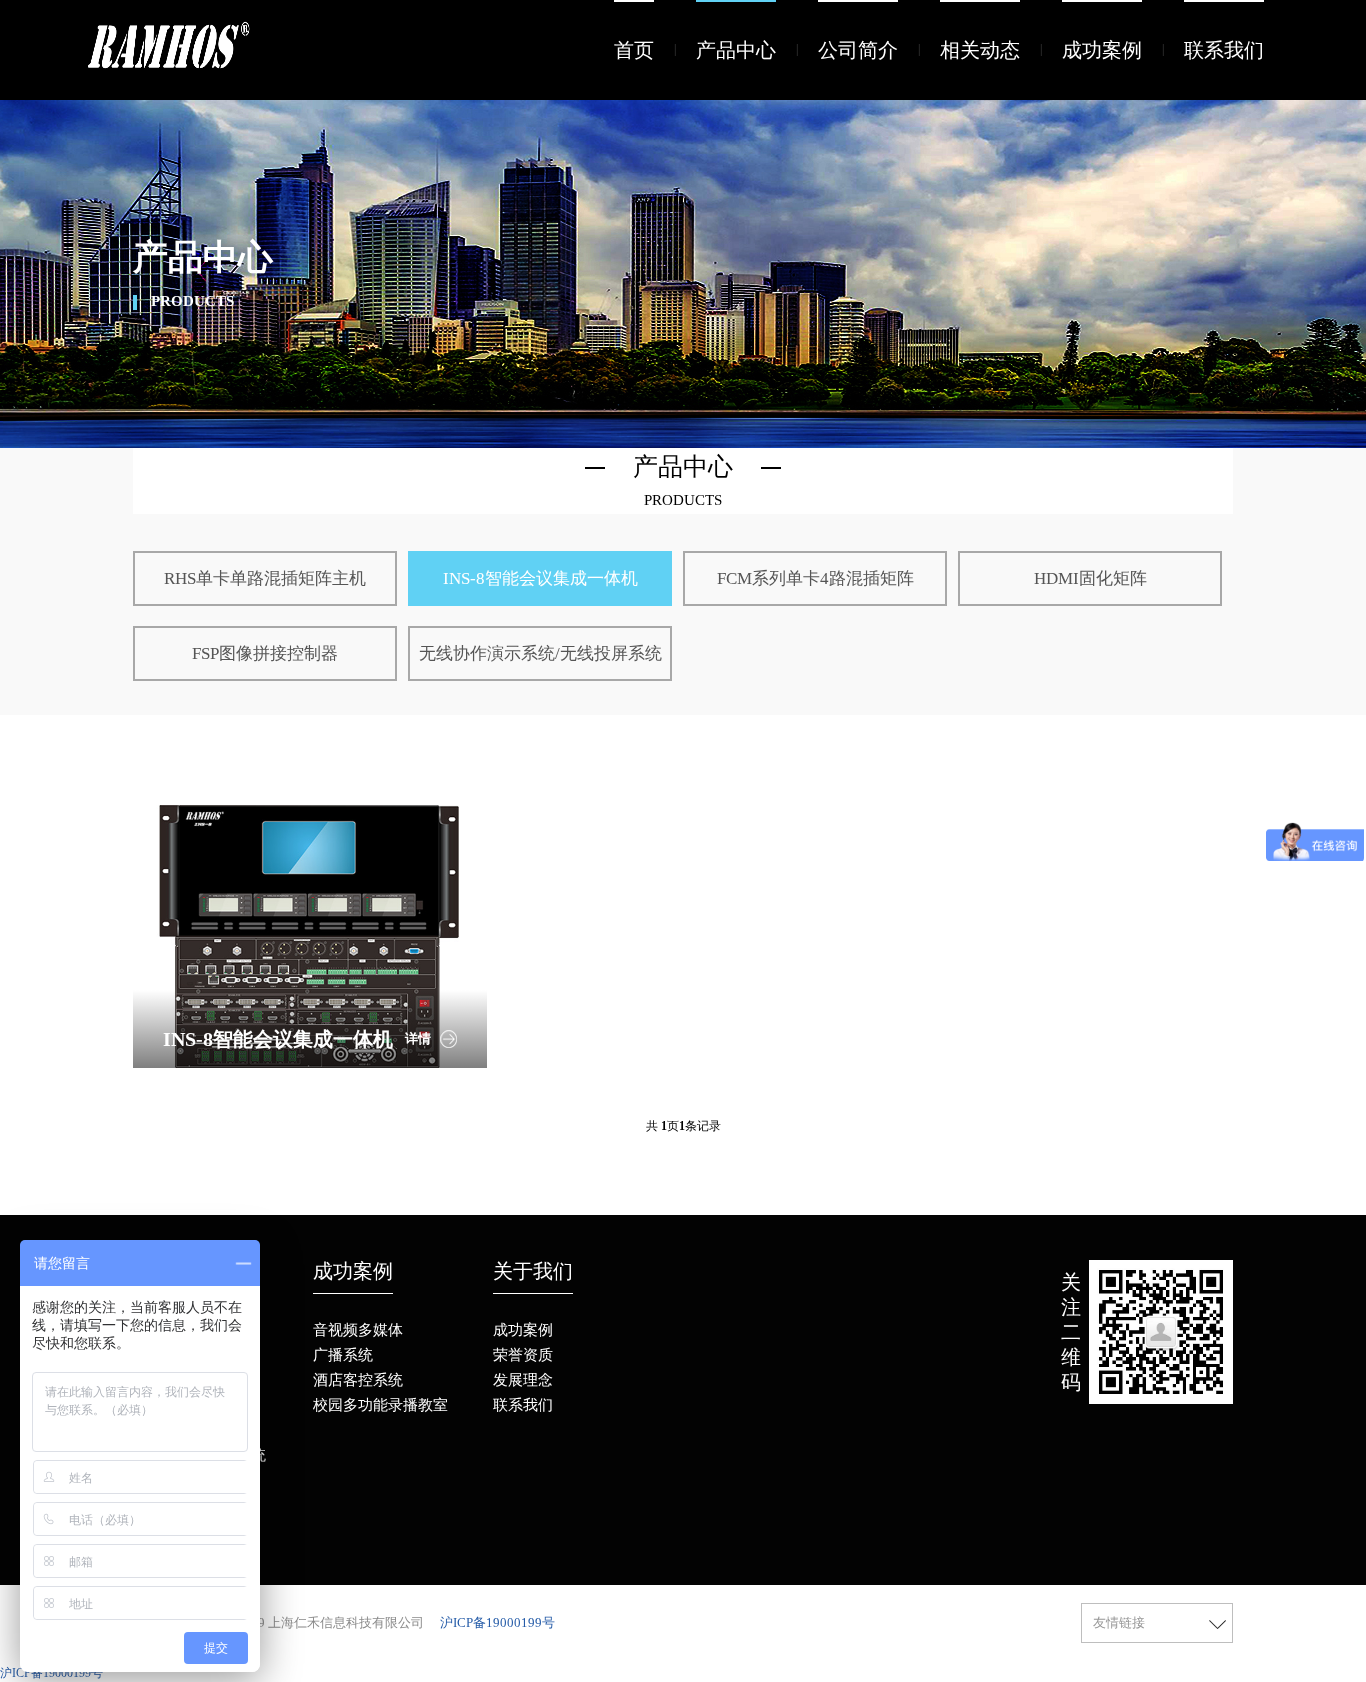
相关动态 (980, 50)
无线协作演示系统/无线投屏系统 (540, 653)
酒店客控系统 (358, 1380)
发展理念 (523, 1380)
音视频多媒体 (358, 1330)
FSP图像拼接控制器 (265, 653)
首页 (634, 50)
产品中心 (736, 50)
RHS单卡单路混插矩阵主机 (265, 578)
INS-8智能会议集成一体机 (540, 578)
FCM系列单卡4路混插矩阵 (815, 578)
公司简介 (858, 50)
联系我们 (1224, 50)
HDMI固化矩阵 (1090, 578)
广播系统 (343, 1355)
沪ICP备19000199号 (497, 1622)
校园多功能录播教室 (380, 1405)
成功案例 (1102, 50)
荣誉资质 (523, 1355)
